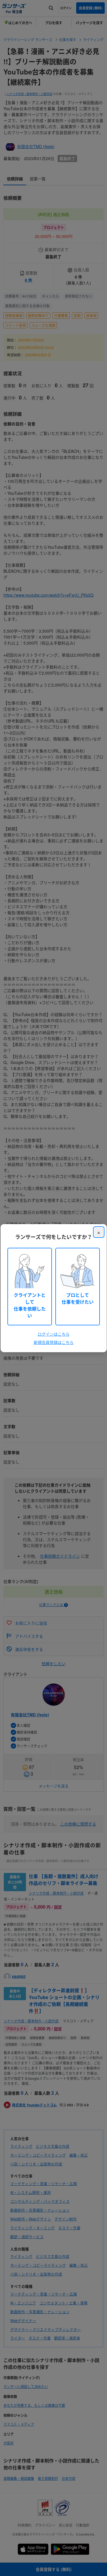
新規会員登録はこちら (54, 1342)
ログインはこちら (54, 1334)
